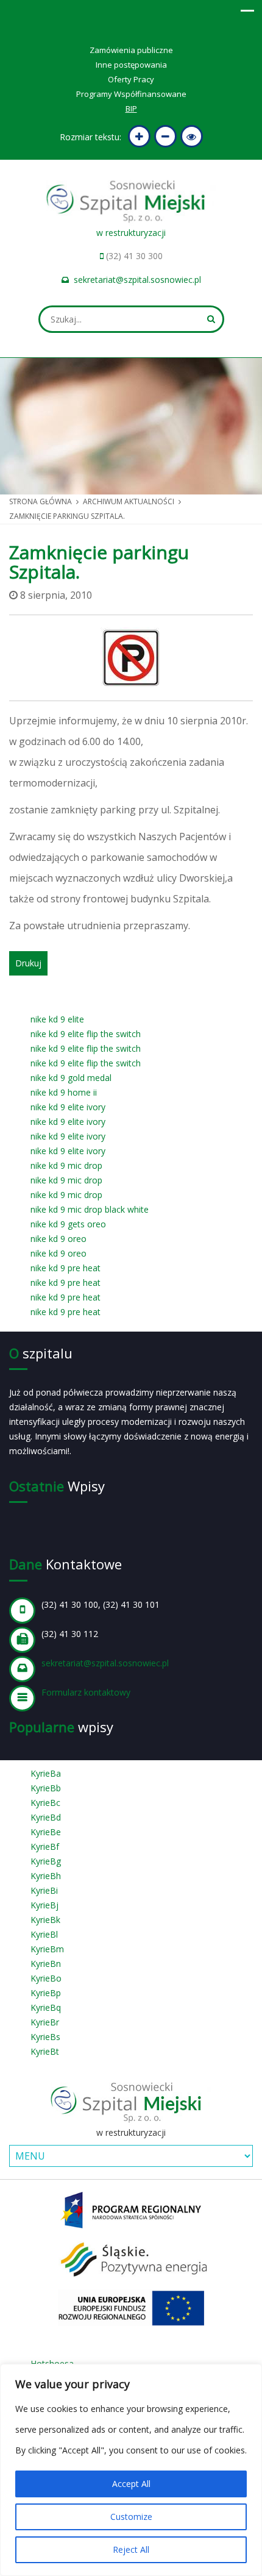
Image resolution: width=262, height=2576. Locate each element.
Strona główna (41, 501)
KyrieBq (46, 2007)
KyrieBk (45, 1920)
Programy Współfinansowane (131, 94)
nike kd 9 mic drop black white (90, 1209)
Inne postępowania (131, 65)
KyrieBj (44, 1905)
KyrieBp (46, 1993)
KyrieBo (46, 1978)
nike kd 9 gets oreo (68, 1224)
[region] (131, 2470)
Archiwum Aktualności (129, 501)
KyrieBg (46, 1861)
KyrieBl (44, 1934)
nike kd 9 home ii (64, 1092)
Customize (131, 2517)
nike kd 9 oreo (58, 1239)
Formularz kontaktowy (86, 1692)
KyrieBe (46, 1832)
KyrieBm (47, 1949)
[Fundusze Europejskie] (131, 2209)
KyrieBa (46, 1773)
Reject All (131, 2549)
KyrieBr (45, 2022)
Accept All (131, 2484)
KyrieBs (45, 2037)
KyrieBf (45, 1846)
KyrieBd (46, 1817)
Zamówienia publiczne (131, 50)
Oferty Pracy (131, 79)
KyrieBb (46, 1788)
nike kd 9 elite (57, 1019)
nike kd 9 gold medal (71, 1078)
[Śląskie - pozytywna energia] (131, 2258)
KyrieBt (45, 2051)
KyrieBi (44, 1890)
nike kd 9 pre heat (65, 1268)
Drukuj (28, 963)
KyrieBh (46, 1876)
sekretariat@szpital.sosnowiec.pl (137, 280)
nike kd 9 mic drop (66, 1165)
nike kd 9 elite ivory (68, 1107)
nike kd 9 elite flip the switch (86, 1034)
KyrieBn (46, 1964)
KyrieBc (45, 1803)
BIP (131, 109)
